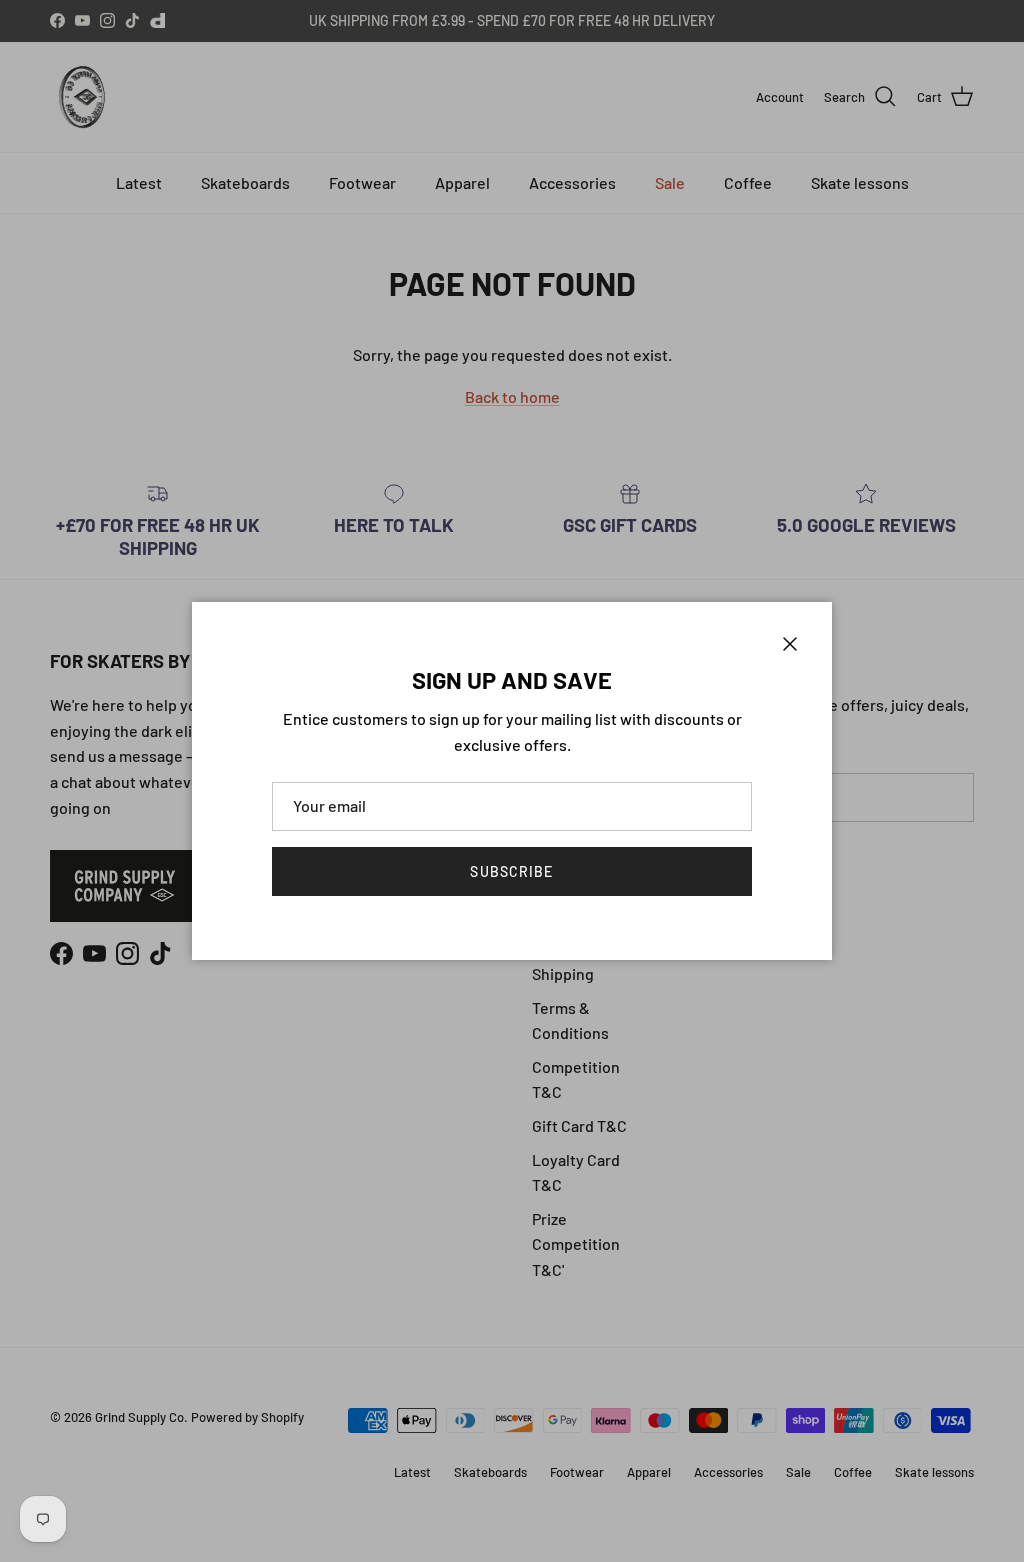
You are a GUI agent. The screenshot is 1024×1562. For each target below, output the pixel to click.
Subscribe (511, 871)
